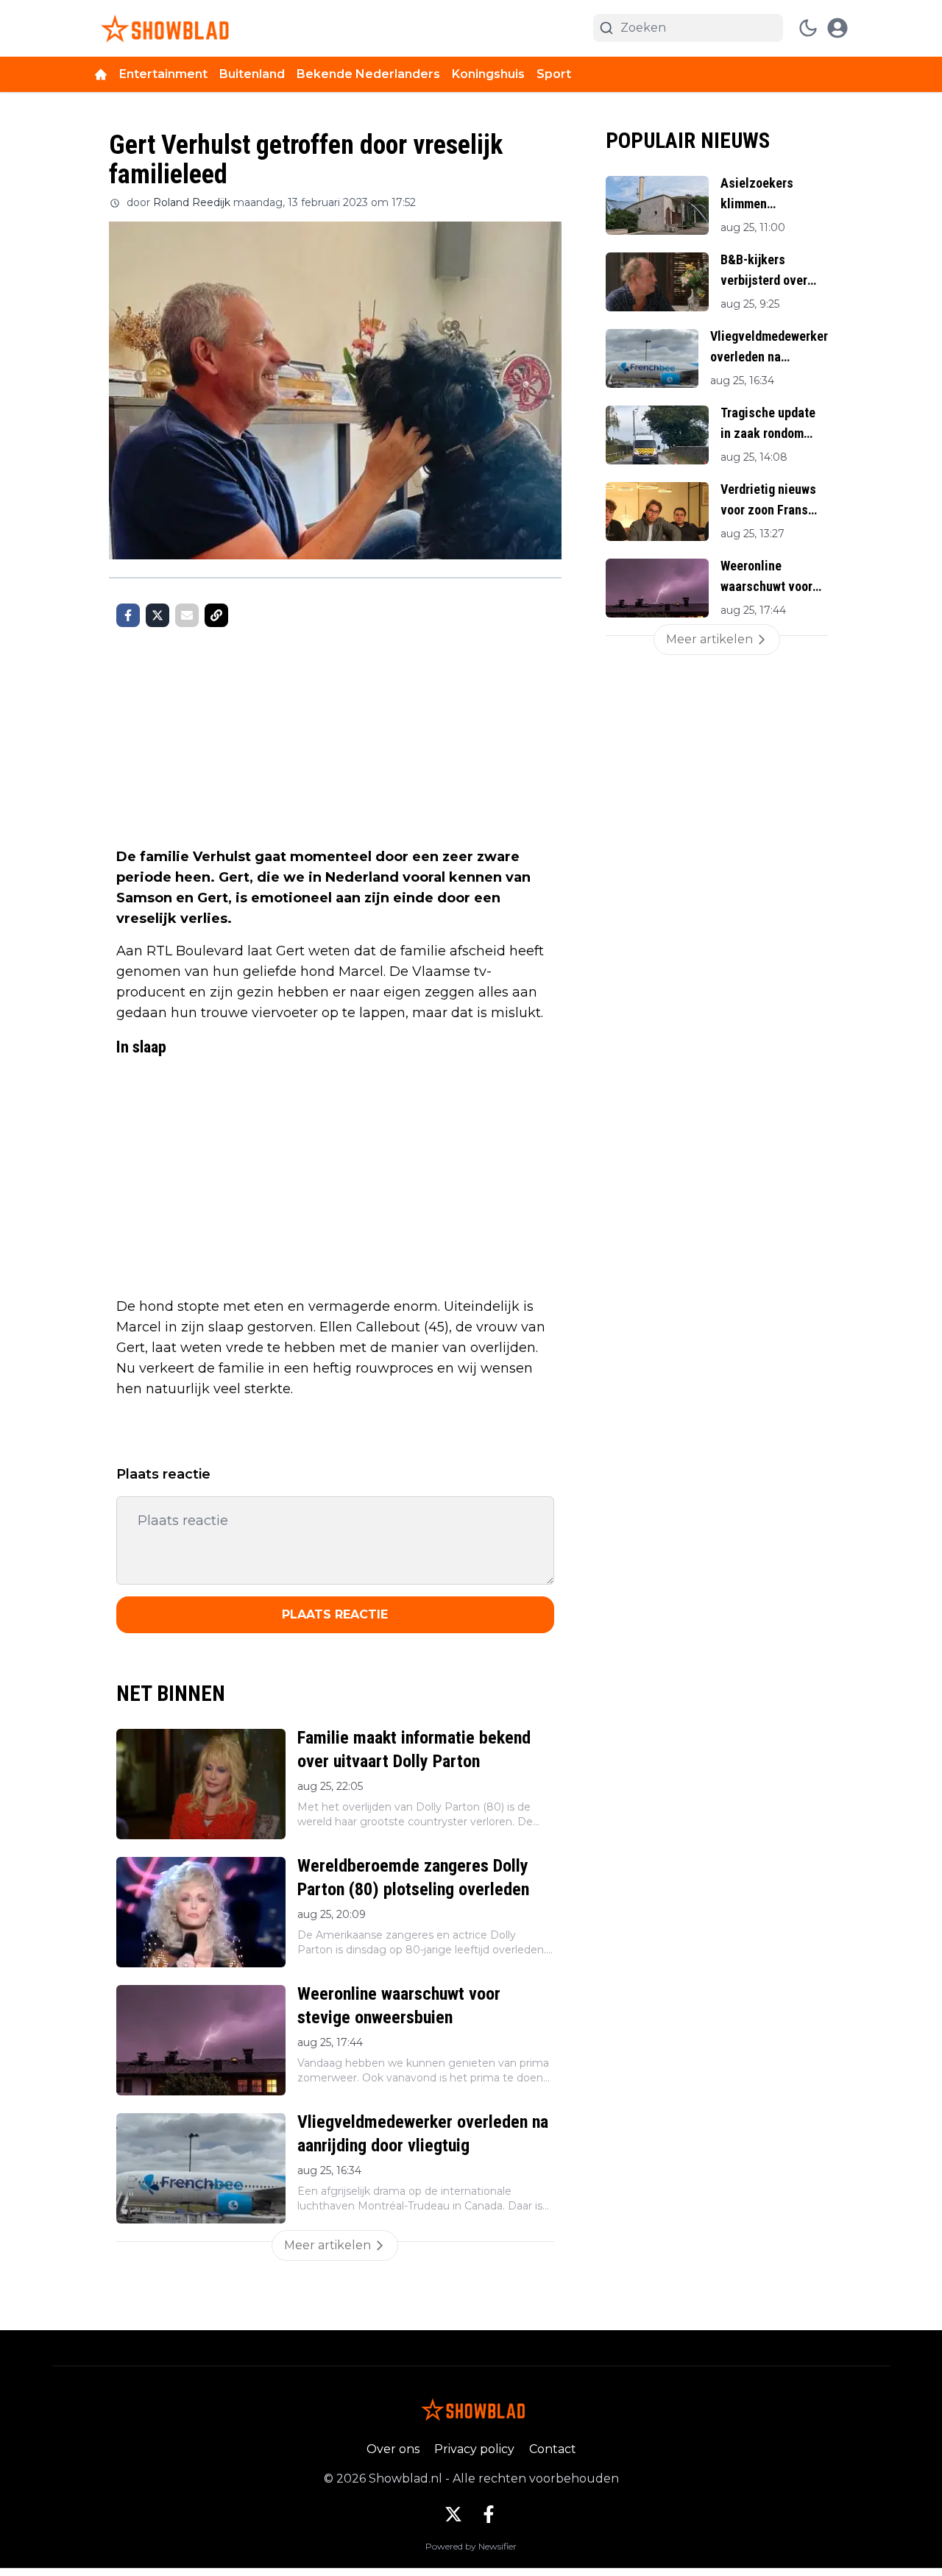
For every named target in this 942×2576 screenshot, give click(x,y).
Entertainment (163, 74)
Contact (553, 2449)
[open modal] (837, 28)
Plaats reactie (335, 1614)
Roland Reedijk (192, 202)
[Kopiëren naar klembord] (216, 615)
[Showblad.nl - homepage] (162, 28)
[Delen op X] (157, 615)
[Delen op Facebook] (128, 615)
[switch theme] (808, 28)
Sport (554, 74)
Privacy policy (474, 2449)
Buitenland (252, 74)
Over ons (393, 2449)
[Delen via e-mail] (187, 615)
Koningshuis (488, 74)
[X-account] (453, 2514)
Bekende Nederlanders (368, 74)
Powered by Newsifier (471, 2546)
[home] (101, 74)
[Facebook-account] (489, 2514)
